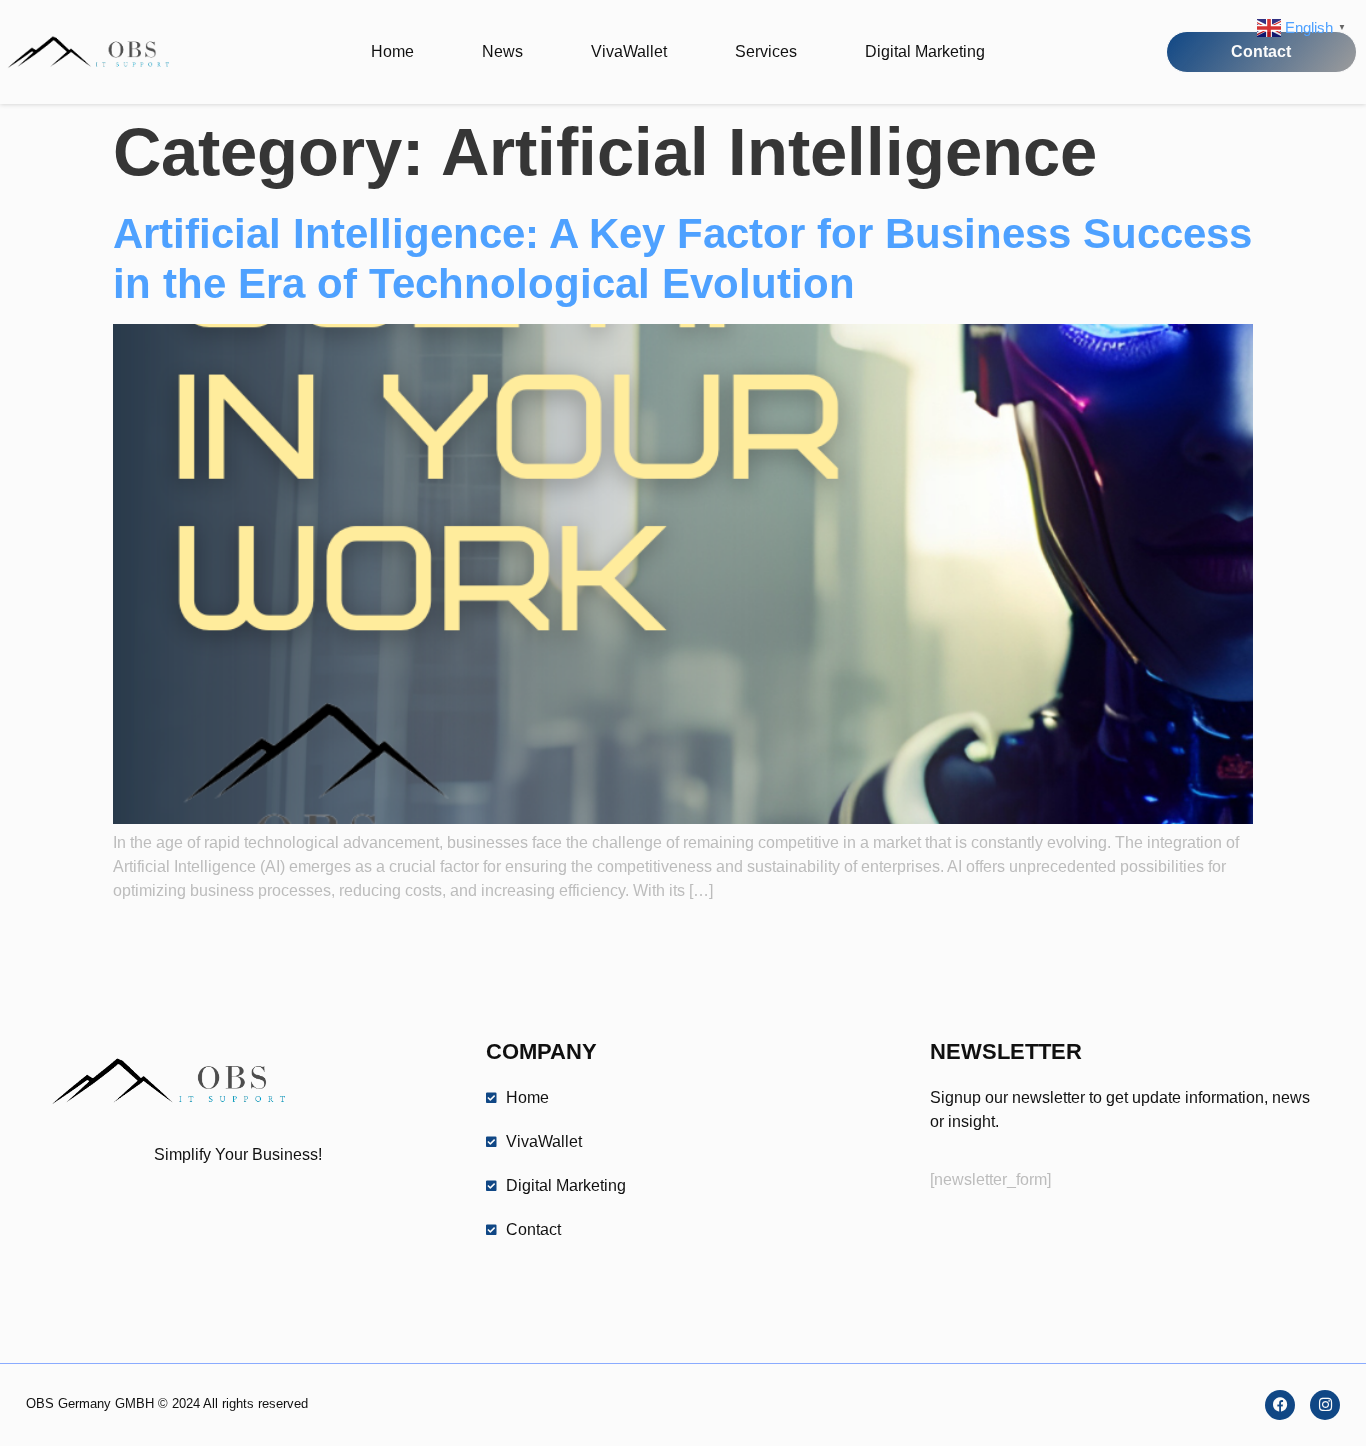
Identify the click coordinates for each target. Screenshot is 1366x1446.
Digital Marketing (925, 51)
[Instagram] (1325, 1405)
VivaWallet (629, 51)
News (502, 51)
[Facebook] (1280, 1405)
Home (392, 51)
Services (766, 51)
